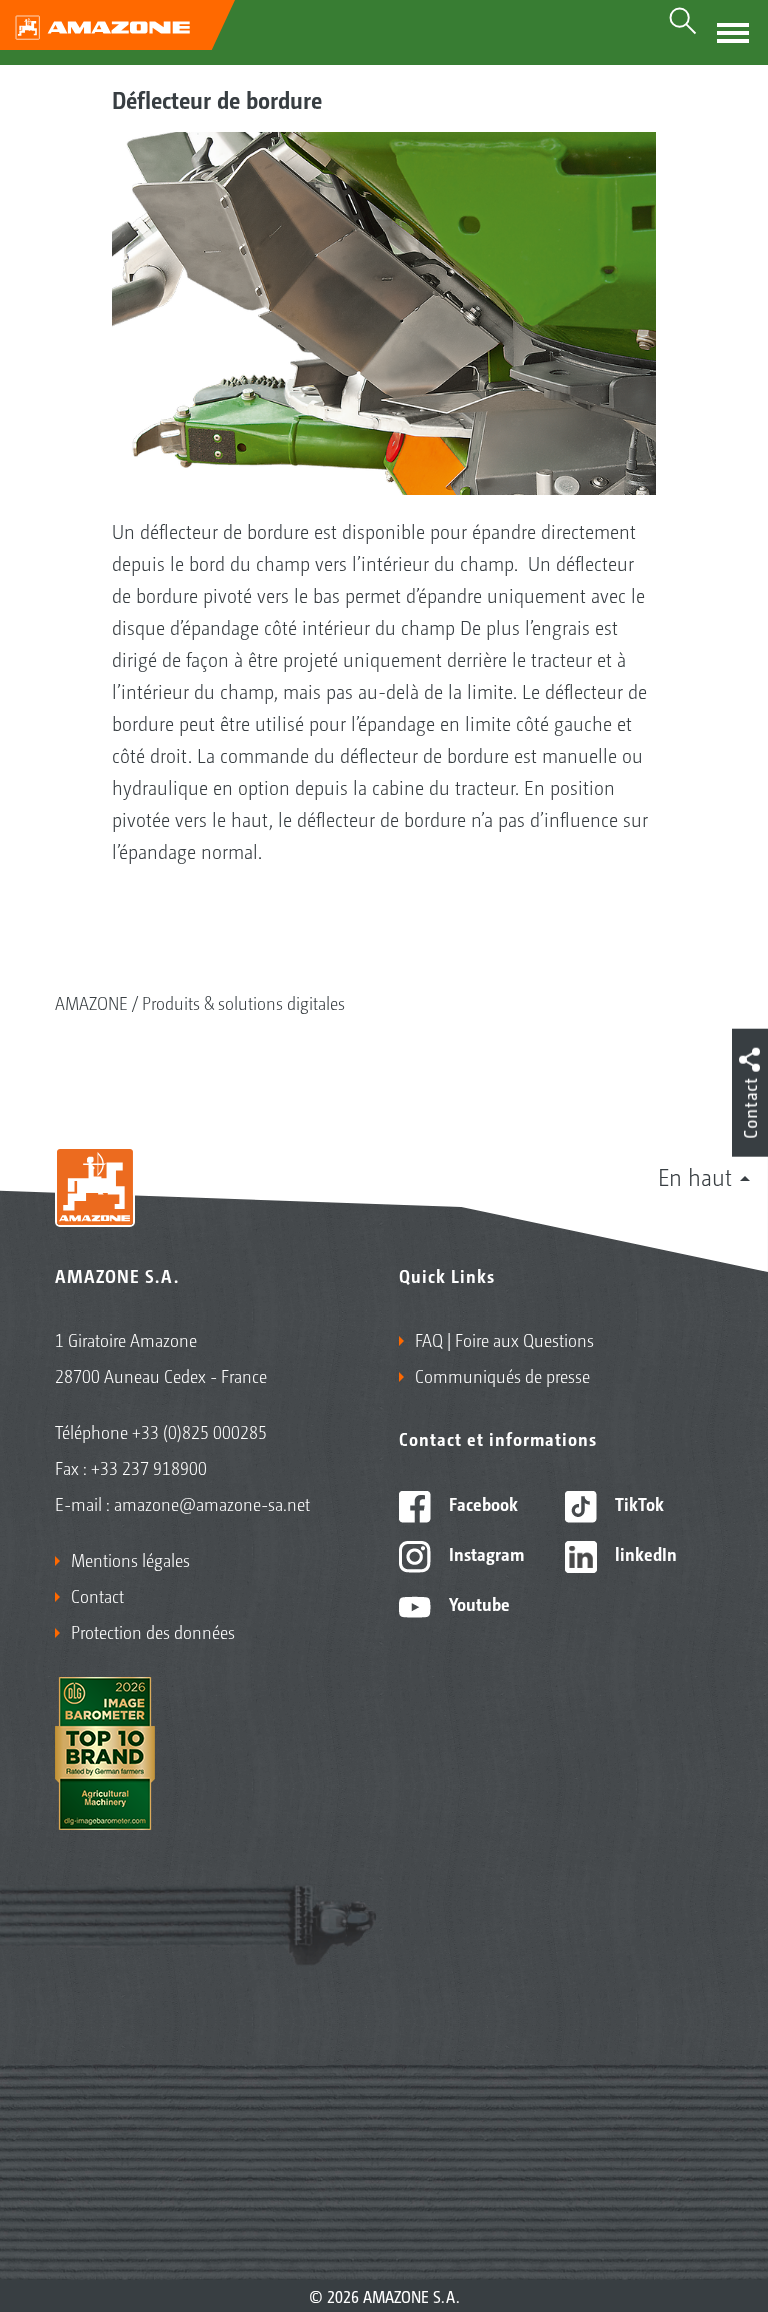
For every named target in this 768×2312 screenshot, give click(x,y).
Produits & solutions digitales (243, 1002)
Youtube (477, 1603)
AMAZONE (91, 1002)
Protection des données (153, 1631)
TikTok (637, 1503)
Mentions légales (130, 1559)
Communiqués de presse (502, 1375)
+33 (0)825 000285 (199, 1431)
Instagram (484, 1553)
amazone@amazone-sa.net (212, 1503)
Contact (97, 1595)
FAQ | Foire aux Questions (504, 1339)
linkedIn (644, 1553)
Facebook (481, 1503)
